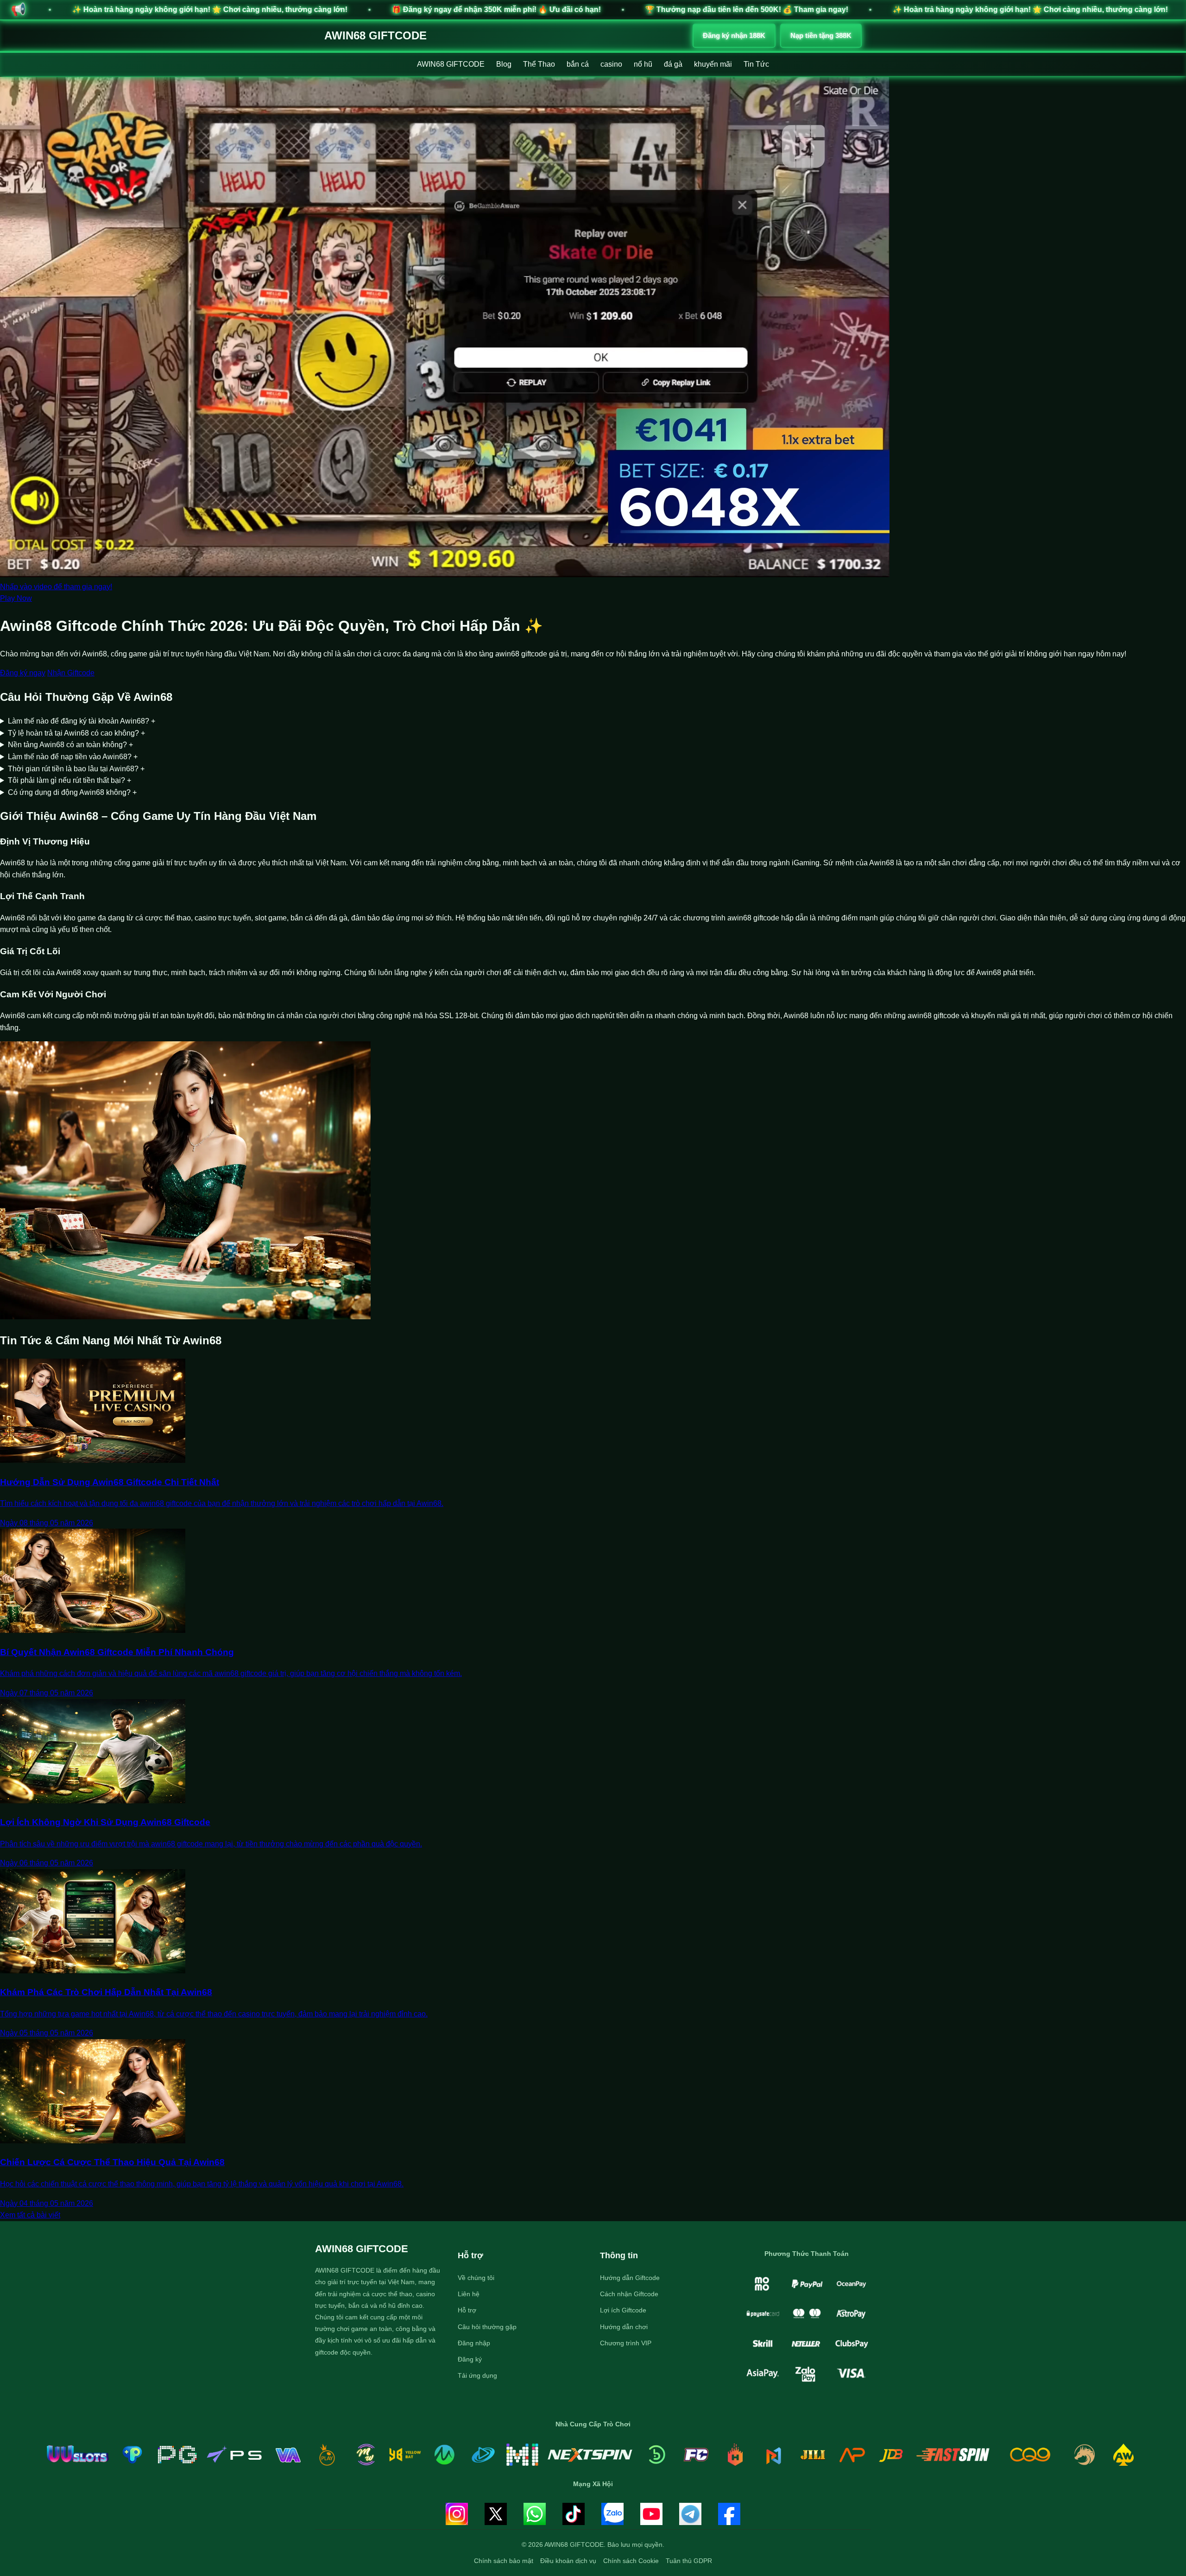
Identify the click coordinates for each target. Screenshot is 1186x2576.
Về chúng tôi (476, 2278)
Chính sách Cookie (631, 2561)
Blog (504, 64)
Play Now (16, 598)
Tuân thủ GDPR (689, 2561)
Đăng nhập (474, 2343)
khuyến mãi (713, 64)
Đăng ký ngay (23, 673)
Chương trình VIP (626, 2343)
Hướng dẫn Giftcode (630, 2278)
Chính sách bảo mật (504, 2561)
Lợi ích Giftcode (623, 2310)
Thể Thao (539, 64)
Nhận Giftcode (71, 673)
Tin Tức (756, 64)
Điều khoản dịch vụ (568, 2561)
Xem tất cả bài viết (30, 2215)
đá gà (673, 64)
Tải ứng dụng (477, 2375)
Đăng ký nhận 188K (734, 35)
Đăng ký (470, 2359)
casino (611, 64)
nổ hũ (643, 64)
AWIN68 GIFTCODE (375, 35)
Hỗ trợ (467, 2310)
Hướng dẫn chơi (624, 2327)
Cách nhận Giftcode (629, 2294)
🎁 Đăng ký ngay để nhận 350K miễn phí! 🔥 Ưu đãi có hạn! (179, 9)
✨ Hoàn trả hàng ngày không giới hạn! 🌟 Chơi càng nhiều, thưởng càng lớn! (713, 9)
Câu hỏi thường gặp (487, 2327)
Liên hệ (469, 2294)
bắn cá (578, 64)
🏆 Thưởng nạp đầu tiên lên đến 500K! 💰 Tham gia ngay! (429, 9)
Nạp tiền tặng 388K (821, 35)
